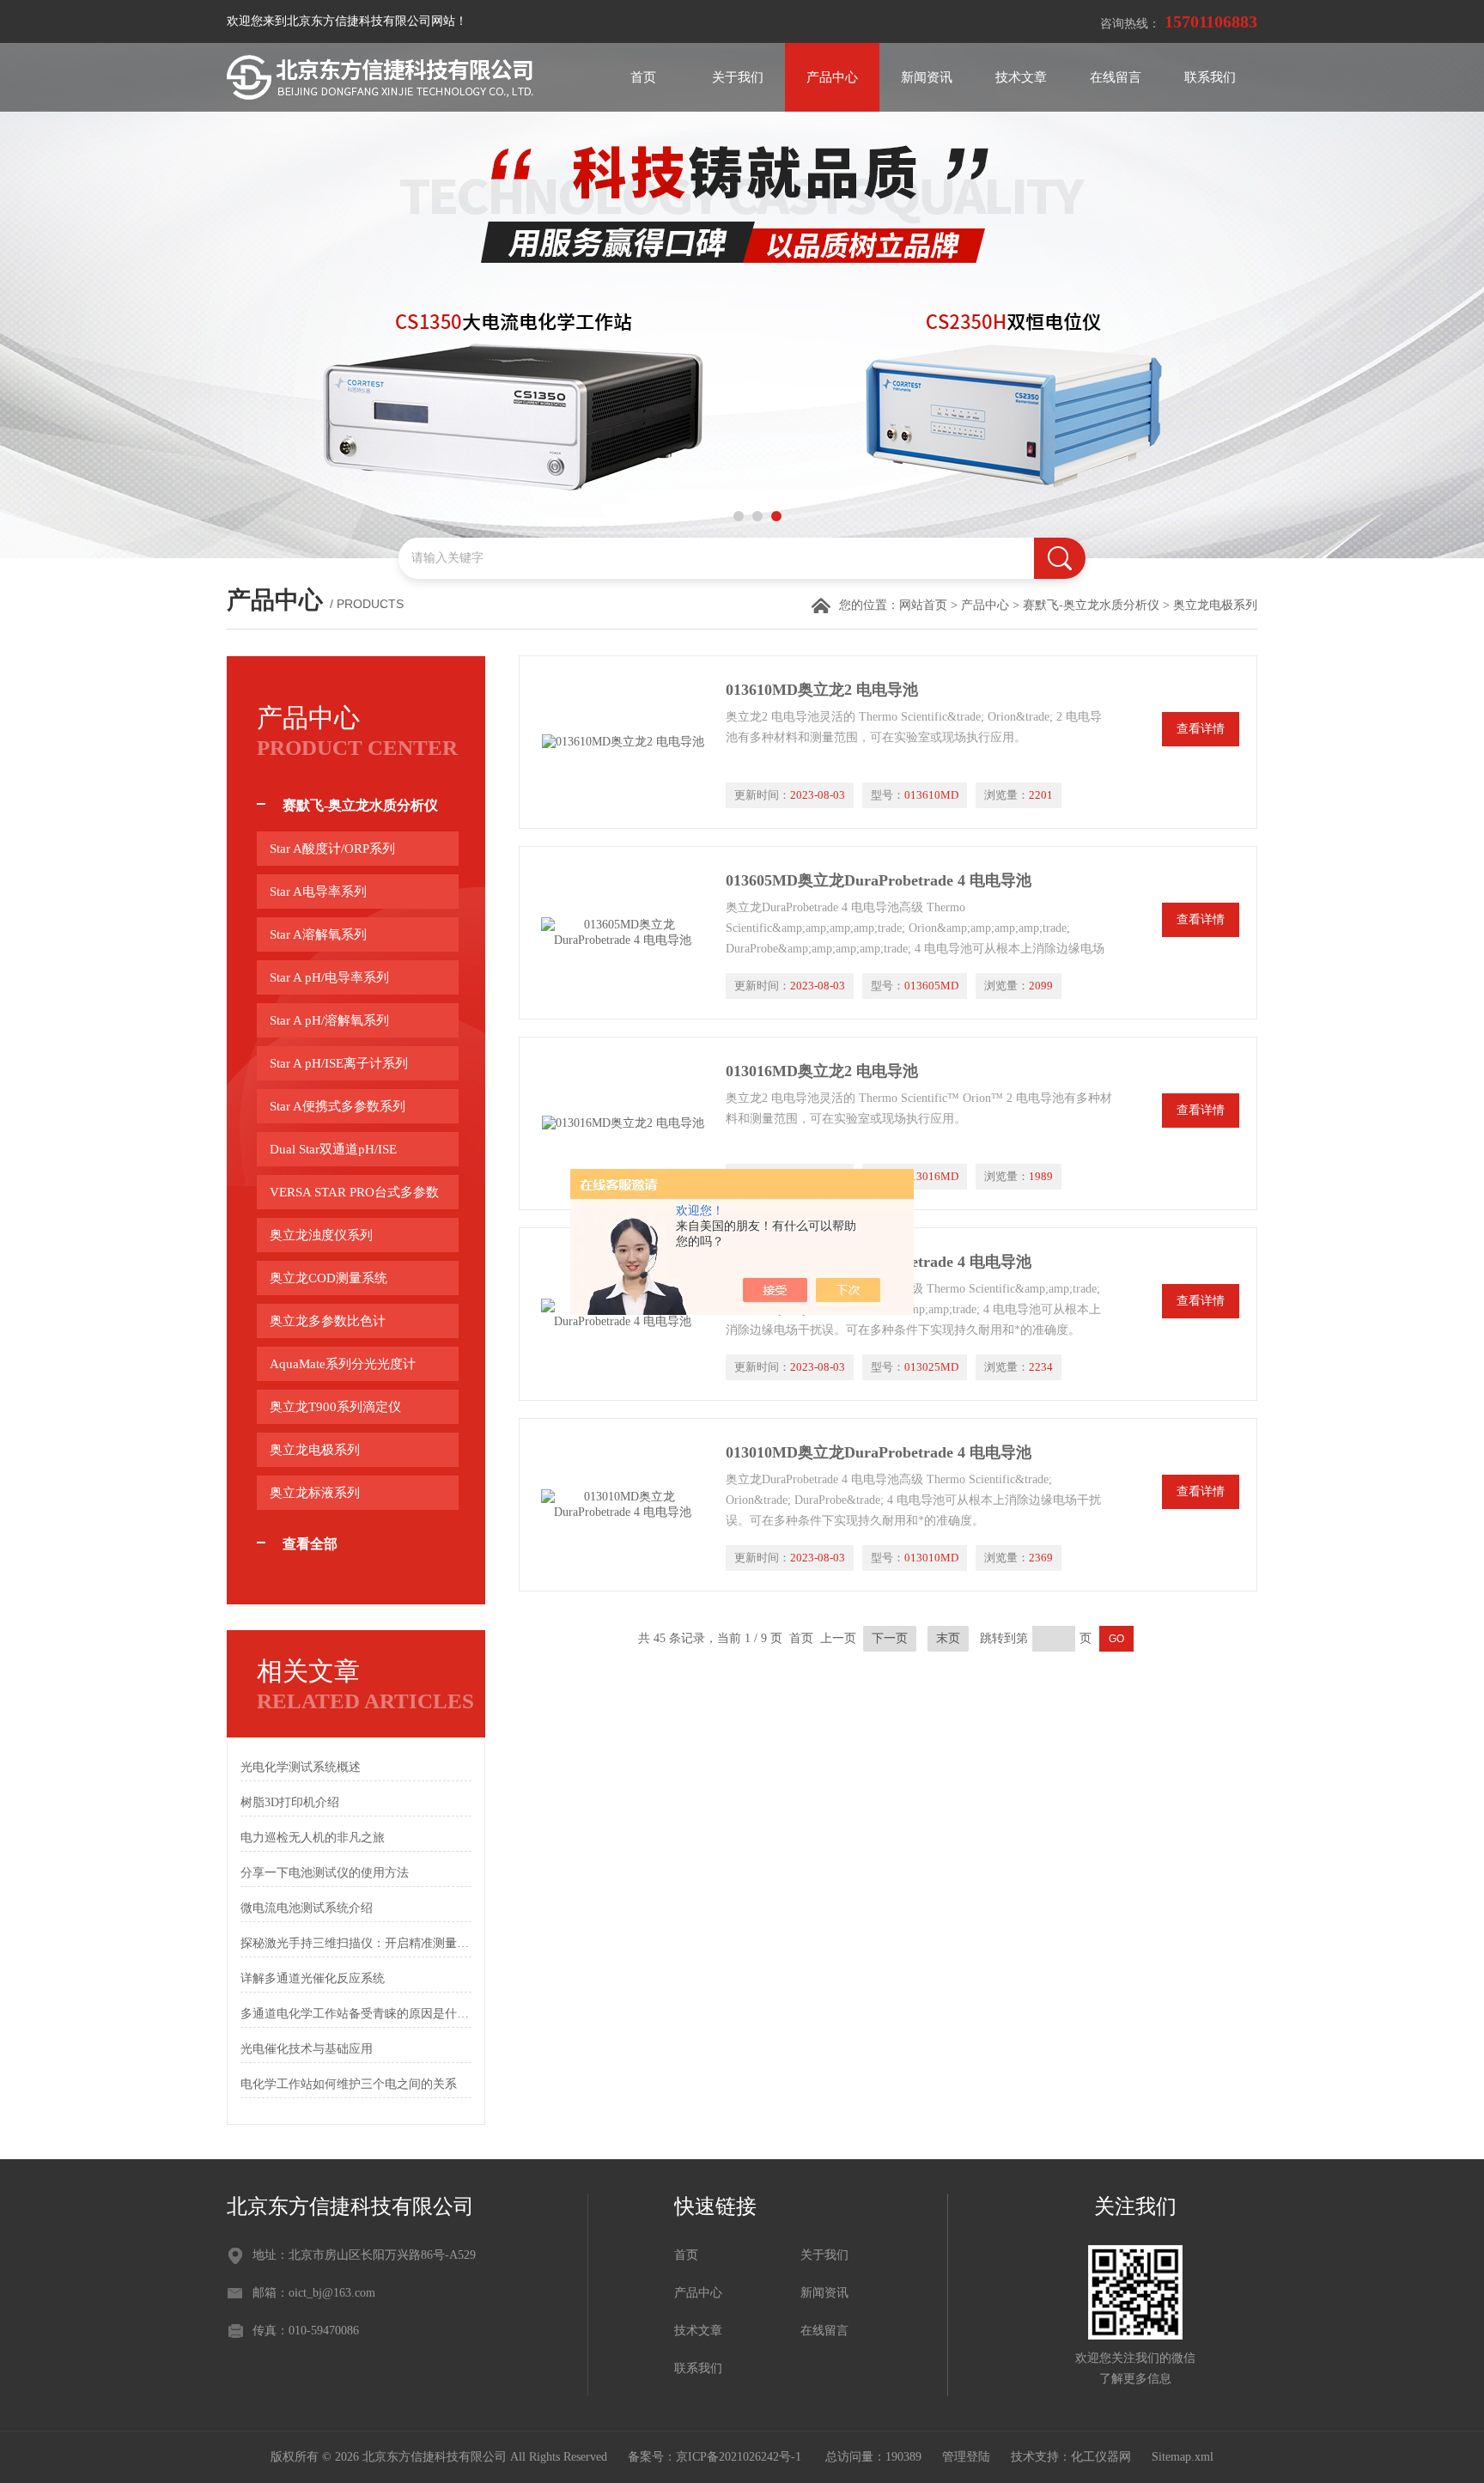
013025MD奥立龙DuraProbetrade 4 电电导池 (879, 1262)
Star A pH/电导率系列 (329, 977)
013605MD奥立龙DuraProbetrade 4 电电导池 (879, 880)
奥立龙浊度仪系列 (321, 1235)
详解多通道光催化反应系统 (313, 1978)
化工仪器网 (1101, 2457)
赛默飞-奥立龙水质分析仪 (1091, 605)
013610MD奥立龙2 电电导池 (822, 690)
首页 (643, 77)
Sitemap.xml (1183, 2457)
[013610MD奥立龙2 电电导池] (623, 742)
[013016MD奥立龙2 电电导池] (623, 1123)
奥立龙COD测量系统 (328, 1278)
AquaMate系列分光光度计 (343, 1364)
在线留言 (1116, 77)
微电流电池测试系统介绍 (307, 1908)
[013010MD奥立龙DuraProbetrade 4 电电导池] (623, 1505)
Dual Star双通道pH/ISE (333, 1149)
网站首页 (923, 605)
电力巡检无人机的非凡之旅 (313, 1838)
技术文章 (1021, 77)
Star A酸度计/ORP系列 (332, 849)
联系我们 (1210, 77)
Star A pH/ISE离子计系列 (339, 1063)
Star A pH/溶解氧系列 (329, 1020)
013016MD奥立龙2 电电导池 (822, 1071)
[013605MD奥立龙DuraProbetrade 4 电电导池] (623, 933)
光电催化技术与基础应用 (307, 2049)
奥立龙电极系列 (315, 1450)
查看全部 (310, 1544)
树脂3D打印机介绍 (290, 1802)
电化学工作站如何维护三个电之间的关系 (349, 2084)
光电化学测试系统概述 (301, 1767)
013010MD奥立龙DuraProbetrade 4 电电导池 (879, 1452)
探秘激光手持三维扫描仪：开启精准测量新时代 (356, 1943)
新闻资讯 (927, 77)
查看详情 (1201, 729)
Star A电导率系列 (318, 892)
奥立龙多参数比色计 (328, 1321)
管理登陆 (966, 2457)
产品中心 (832, 77)
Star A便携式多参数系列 (338, 1106)
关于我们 (738, 77)
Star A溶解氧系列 (318, 934)
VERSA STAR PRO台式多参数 (354, 1192)
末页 (948, 1638)
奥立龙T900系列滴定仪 (335, 1407)
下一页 (890, 1638)
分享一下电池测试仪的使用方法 (325, 1873)
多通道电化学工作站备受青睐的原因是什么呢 (356, 2014)
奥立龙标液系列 (315, 1493)
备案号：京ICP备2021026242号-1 (716, 2457)
